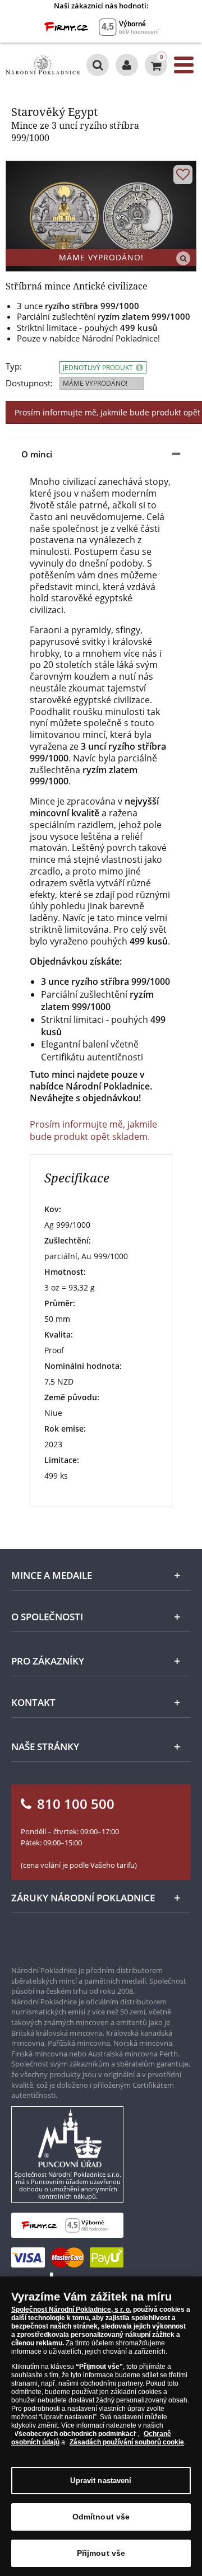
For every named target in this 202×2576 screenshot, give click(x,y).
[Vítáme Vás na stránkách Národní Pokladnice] (127, 65)
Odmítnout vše (101, 2517)
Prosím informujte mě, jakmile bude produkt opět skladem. (93, 1130)
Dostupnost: (29, 383)
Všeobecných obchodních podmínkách (76, 2434)
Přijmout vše (101, 2553)
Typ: (14, 366)
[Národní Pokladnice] (43, 65)
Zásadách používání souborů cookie (127, 2442)
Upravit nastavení (101, 2481)
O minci (37, 454)
